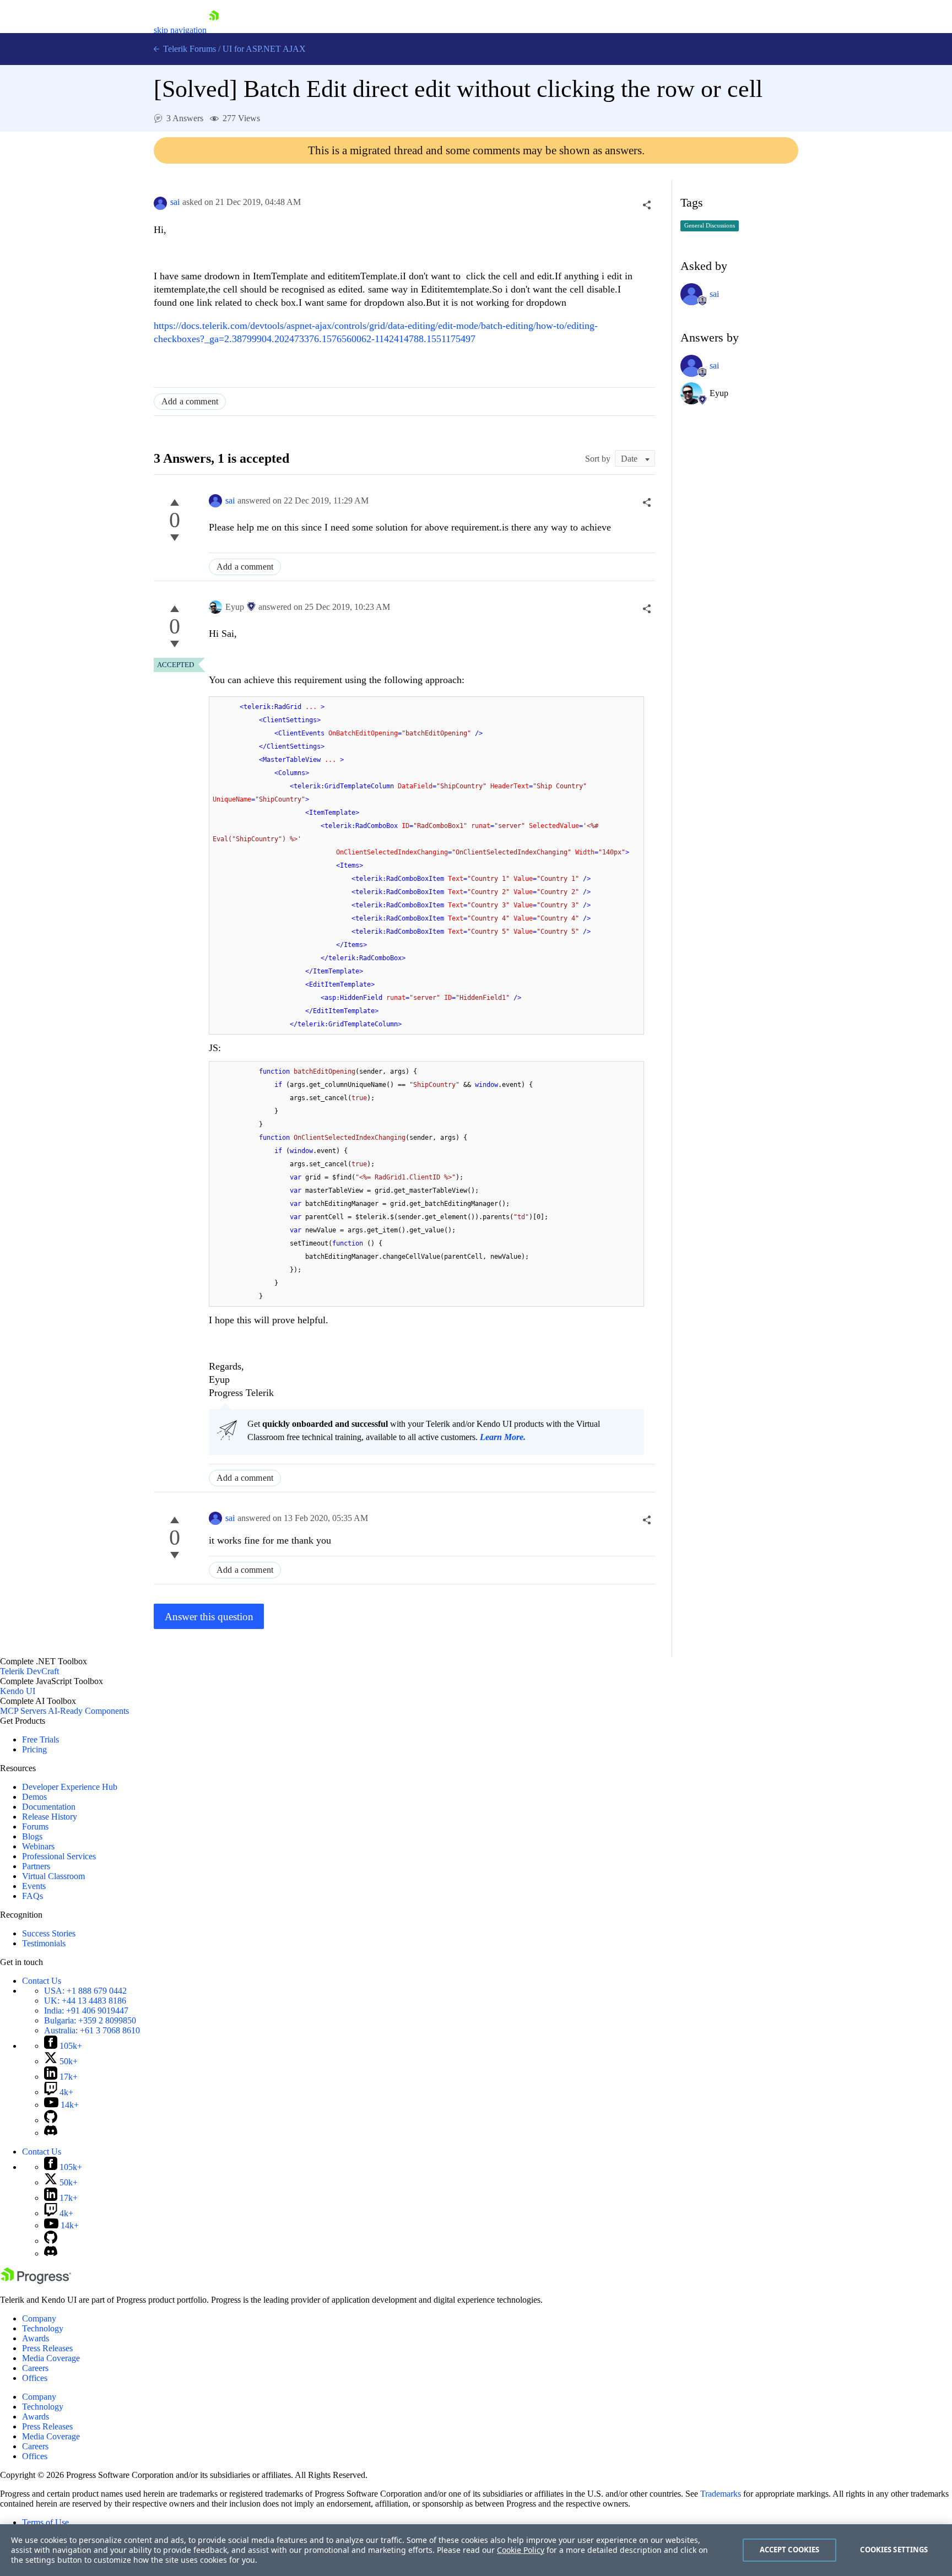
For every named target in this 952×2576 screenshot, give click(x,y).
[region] (476, 2550)
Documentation (49, 1807)
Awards (36, 2338)
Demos (34, 1797)
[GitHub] (51, 2120)
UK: (85, 2001)
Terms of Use (45, 2522)
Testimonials (44, 1943)
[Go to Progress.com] (36, 2281)
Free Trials (40, 1739)
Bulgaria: (90, 2020)
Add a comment (190, 401)
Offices (35, 2378)
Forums (35, 1827)
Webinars (38, 1846)
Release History (50, 1817)
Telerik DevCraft (29, 1671)
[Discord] (51, 2133)
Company (39, 2318)
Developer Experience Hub (70, 1787)
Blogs (32, 1836)
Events (34, 1886)
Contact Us (42, 1981)
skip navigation (180, 30)
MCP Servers (23, 1711)
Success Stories (49, 1933)
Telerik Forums (188, 49)
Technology (43, 2328)
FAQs (33, 1896)
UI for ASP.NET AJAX (264, 49)
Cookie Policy (521, 2550)
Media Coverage (51, 2358)
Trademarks (721, 2494)
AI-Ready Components (88, 1711)
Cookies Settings (894, 2550)
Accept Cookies (790, 2550)
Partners (36, 1866)
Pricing (34, 1749)
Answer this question (209, 1617)
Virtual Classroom (53, 1876)
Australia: (92, 2030)
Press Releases (47, 2348)
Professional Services (59, 1856)
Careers (35, 2368)
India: (86, 2011)
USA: (85, 1991)
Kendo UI (18, 1691)
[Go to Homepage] (214, 30)
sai (175, 202)
